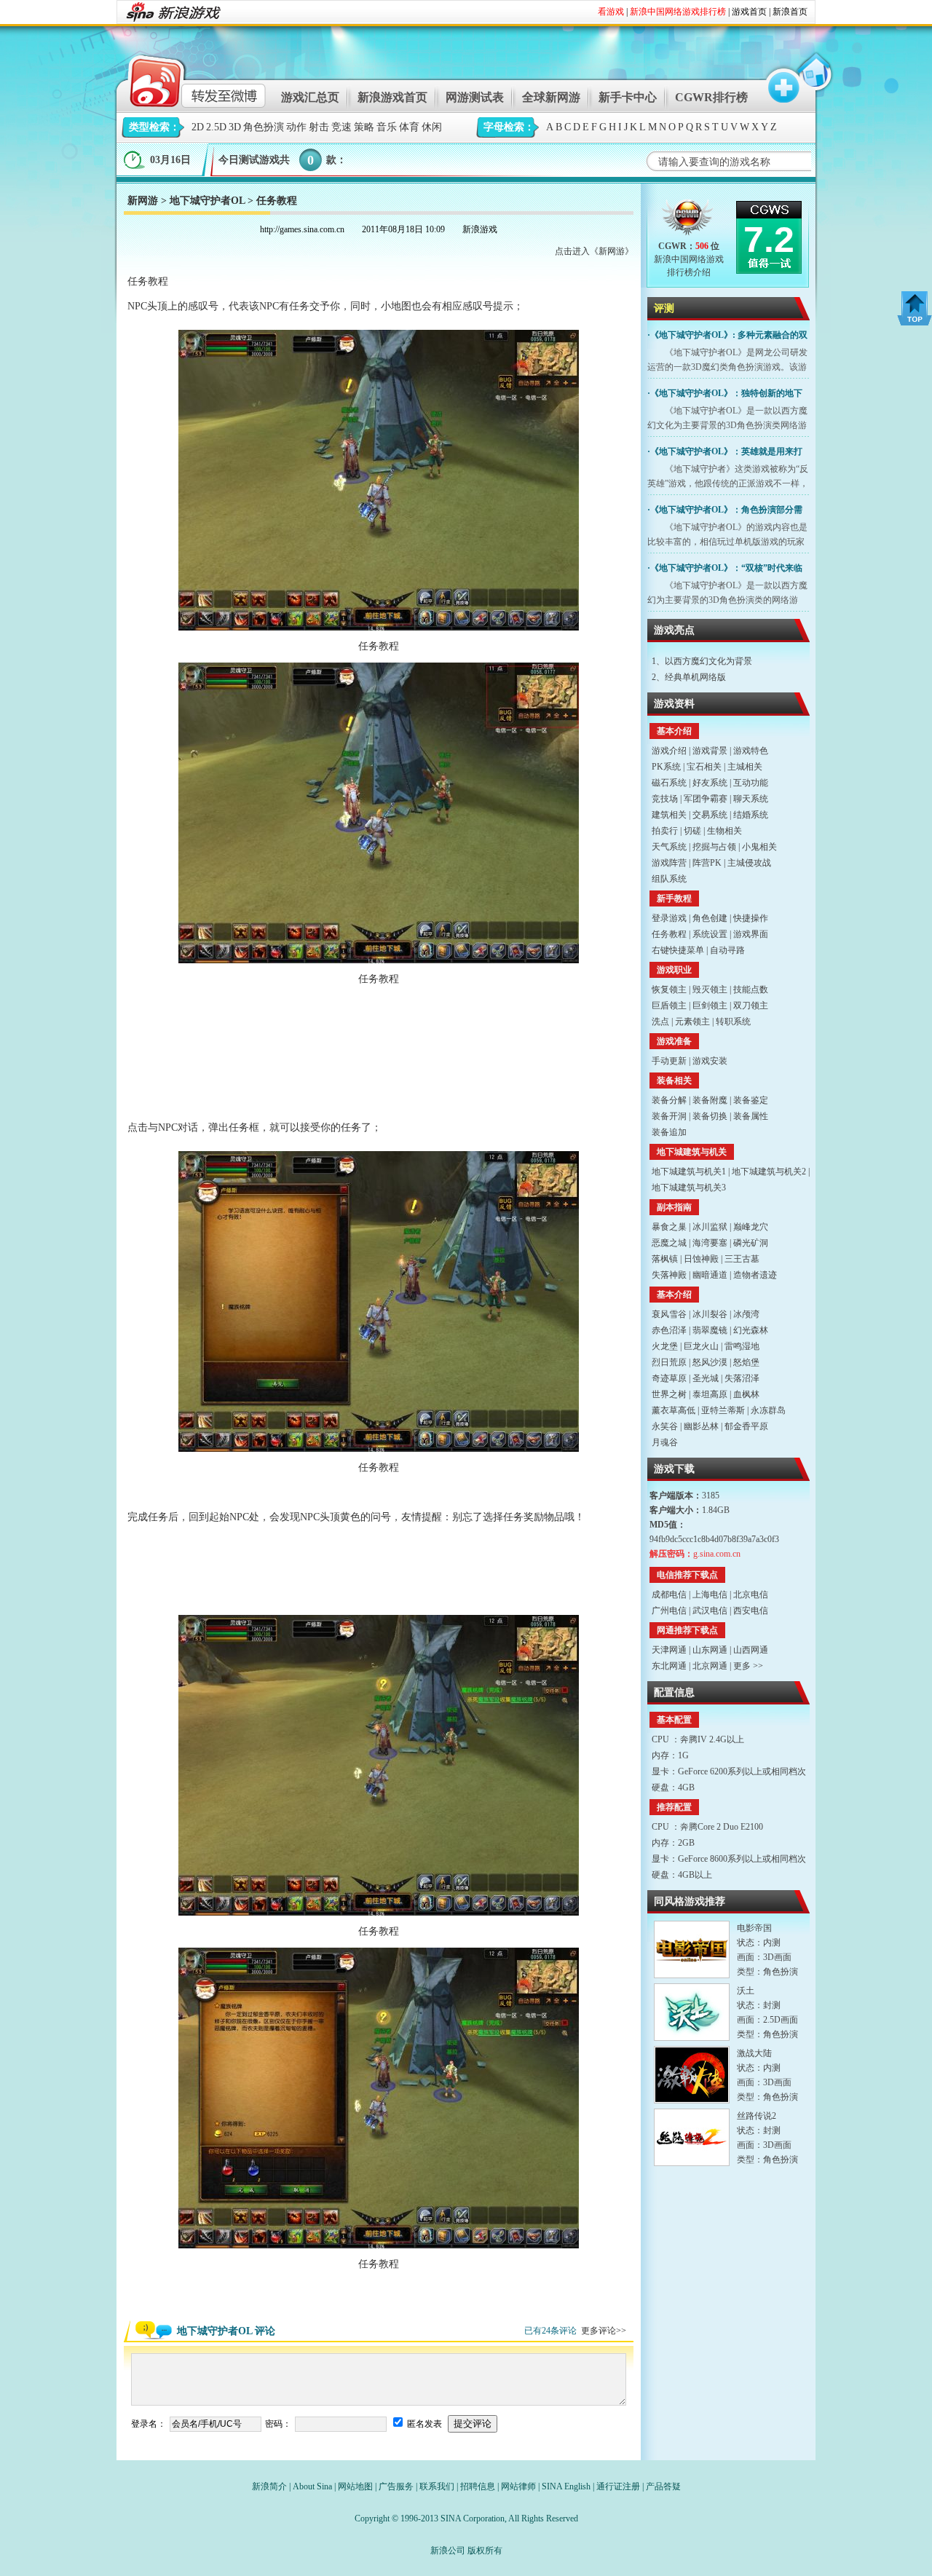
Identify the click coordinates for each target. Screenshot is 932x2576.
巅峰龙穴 (751, 1227)
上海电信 (710, 1595)
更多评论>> (604, 2331)
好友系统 (710, 783)
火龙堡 (665, 1346)
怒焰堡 (746, 1362)
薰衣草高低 (674, 1410)
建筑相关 (669, 815)
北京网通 (710, 1666)
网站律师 (518, 2486)
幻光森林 (751, 1330)
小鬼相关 (759, 847)
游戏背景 (710, 751)
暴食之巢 (669, 1227)
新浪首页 (790, 12)
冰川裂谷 (710, 1314)
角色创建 (710, 918)
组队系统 (669, 879)
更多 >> (748, 1666)
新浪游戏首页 (392, 97)
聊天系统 (751, 799)
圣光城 (706, 1378)
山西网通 (751, 1650)
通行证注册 (618, 2486)
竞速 (341, 127)
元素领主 (692, 1022)
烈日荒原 (669, 1362)
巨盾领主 (669, 1005)
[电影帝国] (692, 1949)
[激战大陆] (692, 2075)
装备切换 (710, 1116)
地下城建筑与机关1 (689, 1172)
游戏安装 (710, 1061)
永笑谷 (665, 1426)
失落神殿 (669, 1275)
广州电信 (669, 1611)
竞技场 (665, 799)
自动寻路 (727, 950)
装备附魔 (710, 1100)
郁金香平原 (746, 1426)
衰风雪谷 (669, 1314)
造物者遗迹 (755, 1275)
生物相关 (724, 831)
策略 (364, 127)
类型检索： (154, 127)
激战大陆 (754, 2053)
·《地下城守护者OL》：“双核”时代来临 (725, 568)
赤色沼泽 (669, 1330)
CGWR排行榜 (711, 97)
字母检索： (509, 127)
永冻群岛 (768, 1410)
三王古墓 (742, 1259)
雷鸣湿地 (742, 1346)
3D (235, 127)
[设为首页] (813, 79)
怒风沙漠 (710, 1362)
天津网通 (669, 1650)
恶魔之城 (669, 1243)
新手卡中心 (628, 97)
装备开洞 (669, 1116)
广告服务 (396, 2486)
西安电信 (751, 1611)
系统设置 (710, 934)
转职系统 (733, 1022)
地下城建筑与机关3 (689, 1188)
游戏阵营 (669, 863)
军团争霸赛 (706, 799)
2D (198, 127)
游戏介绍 (669, 751)
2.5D (216, 127)
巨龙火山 (701, 1346)
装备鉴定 (751, 1100)
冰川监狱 (710, 1227)
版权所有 (485, 2551)
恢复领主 (669, 989)
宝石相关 (704, 767)
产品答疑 (663, 2486)
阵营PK (707, 863)
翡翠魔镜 (710, 1330)
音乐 (387, 127)
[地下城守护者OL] (688, 220)
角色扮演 (264, 127)
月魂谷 (665, 1442)
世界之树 (669, 1394)
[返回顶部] (915, 308)
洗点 (660, 1022)
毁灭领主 (710, 989)
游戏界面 (751, 934)
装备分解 (669, 1100)
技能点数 (751, 989)
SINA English (566, 2486)
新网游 (143, 201)
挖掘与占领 (714, 847)
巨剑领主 (710, 1005)
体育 (409, 127)
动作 (296, 127)
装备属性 (751, 1116)
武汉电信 (710, 1611)
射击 (319, 127)
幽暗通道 (710, 1275)
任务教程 (669, 934)
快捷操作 (751, 918)
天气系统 (669, 847)
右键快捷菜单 (678, 950)
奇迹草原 (669, 1378)
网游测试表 (475, 97)
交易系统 (710, 815)
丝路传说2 (757, 2116)
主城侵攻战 (749, 863)
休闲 (432, 127)
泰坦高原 (710, 1394)
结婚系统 (751, 815)
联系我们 (437, 2486)
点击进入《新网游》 (594, 251)
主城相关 (745, 767)
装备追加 (669, 1132)
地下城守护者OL (207, 201)
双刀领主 (751, 1005)
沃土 (746, 1991)
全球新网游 (551, 97)
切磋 (692, 831)
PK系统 (666, 767)
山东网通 (710, 1650)
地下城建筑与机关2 (769, 1172)
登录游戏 (669, 918)
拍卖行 (665, 831)
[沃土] (692, 2012)
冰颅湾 (746, 1314)
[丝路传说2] (692, 2137)
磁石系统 (669, 783)
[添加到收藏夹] (777, 79)
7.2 (769, 240)
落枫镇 (665, 1259)
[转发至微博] (185, 79)
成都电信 (669, 1595)
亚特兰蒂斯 (723, 1410)
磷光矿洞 (751, 1243)
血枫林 (746, 1394)
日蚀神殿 (701, 1259)
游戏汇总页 (310, 97)
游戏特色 (751, 751)
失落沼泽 (742, 1378)
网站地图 (355, 2486)
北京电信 (751, 1595)
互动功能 (751, 783)
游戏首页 (749, 12)
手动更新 (669, 1061)
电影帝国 (754, 1928)
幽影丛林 (701, 1426)
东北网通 (669, 1666)
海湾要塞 (710, 1243)
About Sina (312, 2486)
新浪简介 (269, 2486)
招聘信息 (478, 2486)
